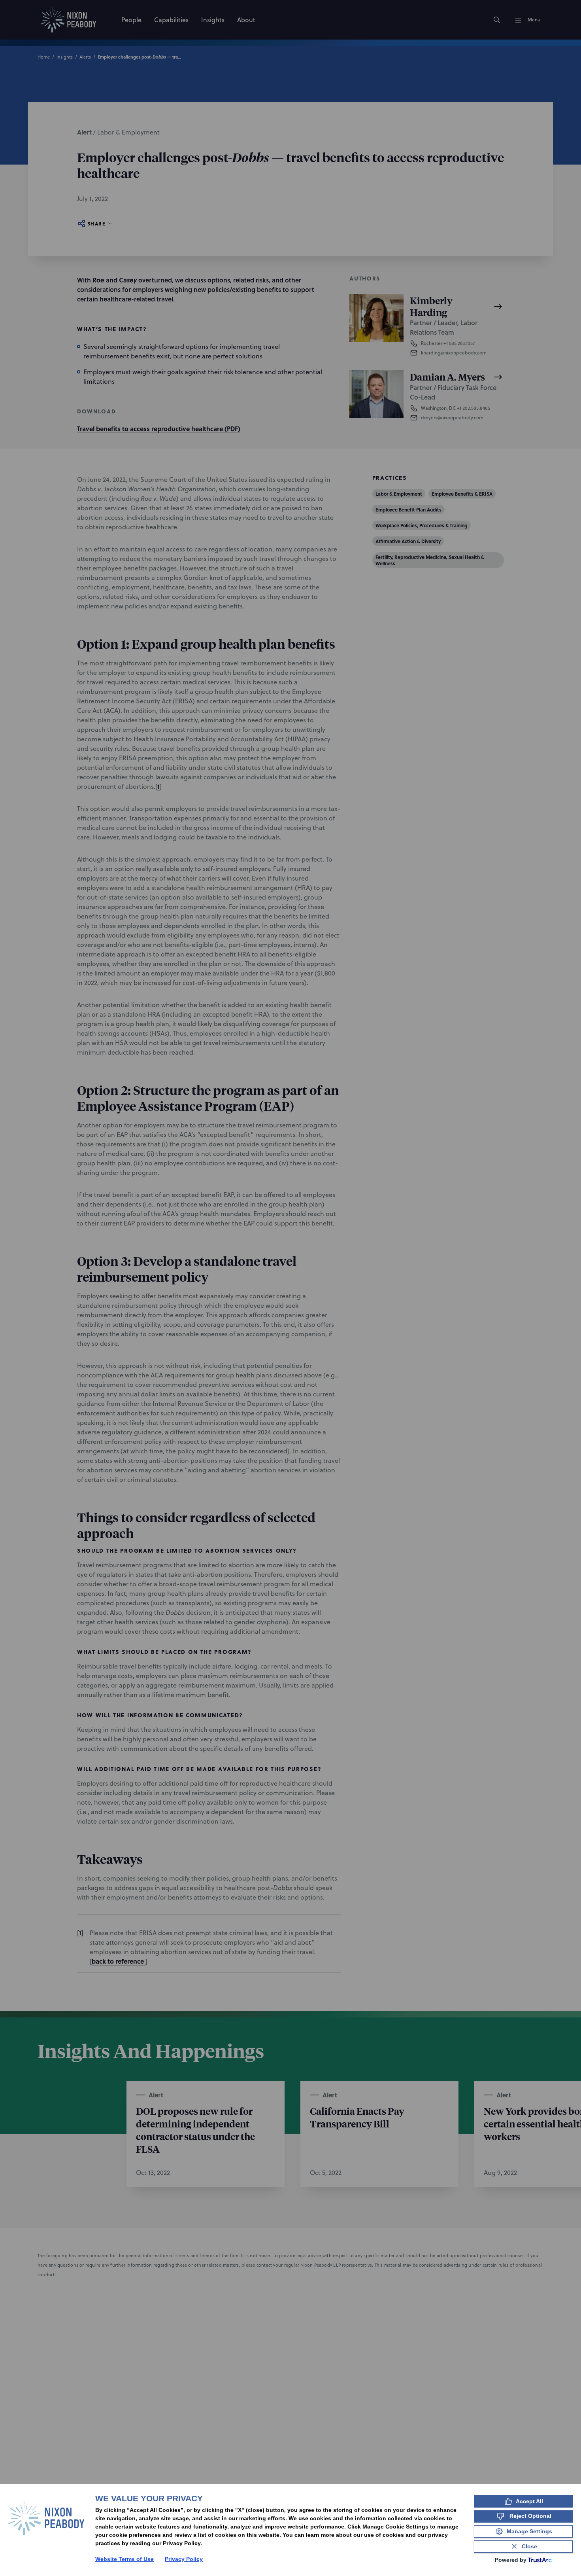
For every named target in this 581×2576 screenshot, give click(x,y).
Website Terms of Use (124, 2559)
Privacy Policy (184, 2559)
